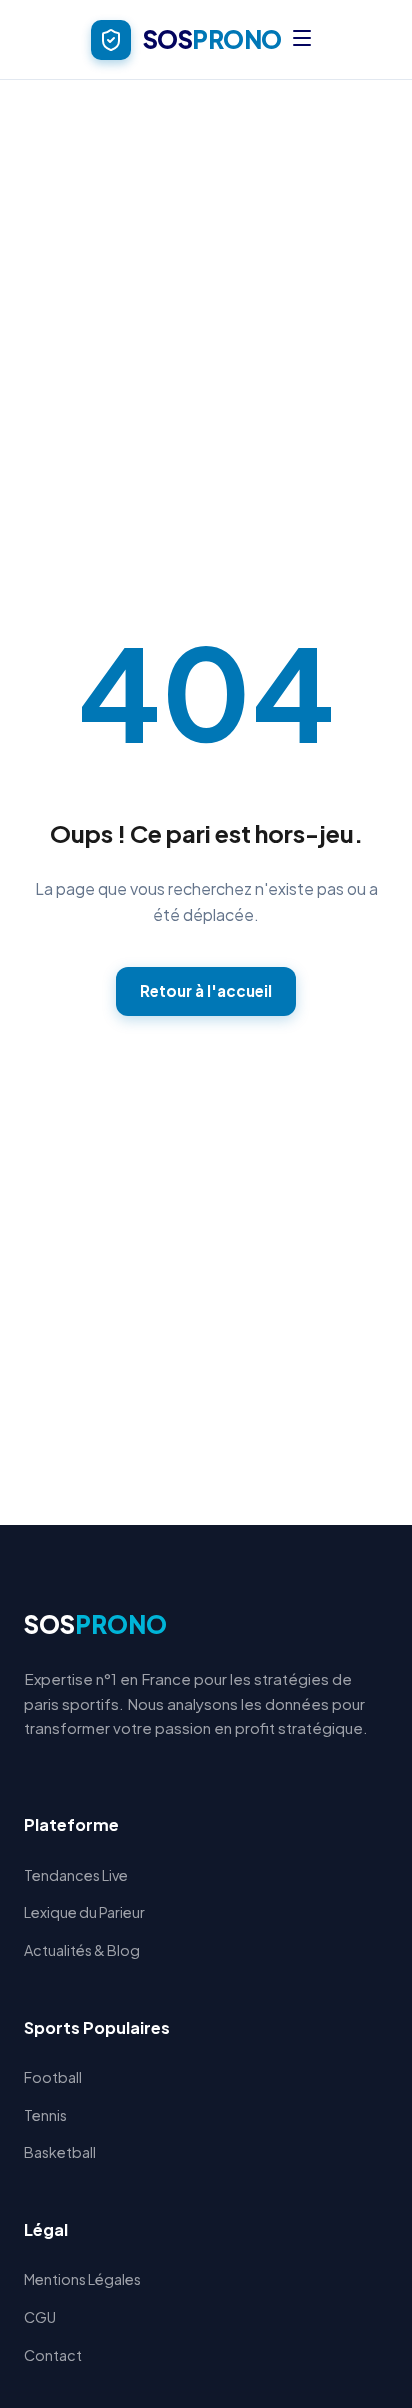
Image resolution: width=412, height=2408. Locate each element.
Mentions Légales (82, 2279)
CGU (40, 2317)
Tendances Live (76, 1875)
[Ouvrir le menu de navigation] (302, 39)
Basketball (60, 2152)
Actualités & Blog (82, 1950)
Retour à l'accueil (206, 990)
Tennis (45, 2115)
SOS (95, 1624)
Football (53, 2077)
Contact (53, 2355)
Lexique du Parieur (84, 1912)
